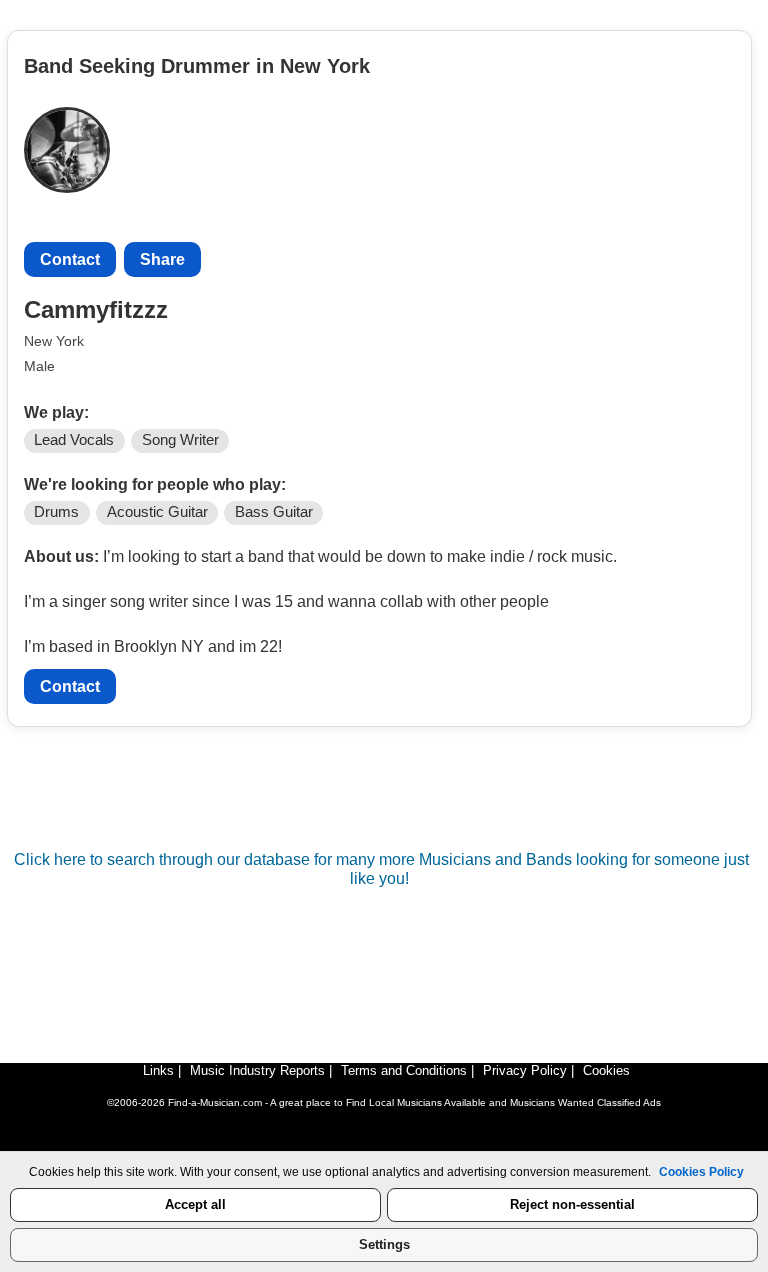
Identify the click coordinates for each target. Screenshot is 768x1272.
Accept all (195, 1204)
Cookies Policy (701, 1172)
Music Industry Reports (257, 1070)
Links (158, 1070)
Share (162, 259)
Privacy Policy (525, 1070)
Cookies (606, 1070)
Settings (384, 1244)
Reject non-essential (572, 1204)
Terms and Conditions (404, 1070)
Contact (70, 259)
